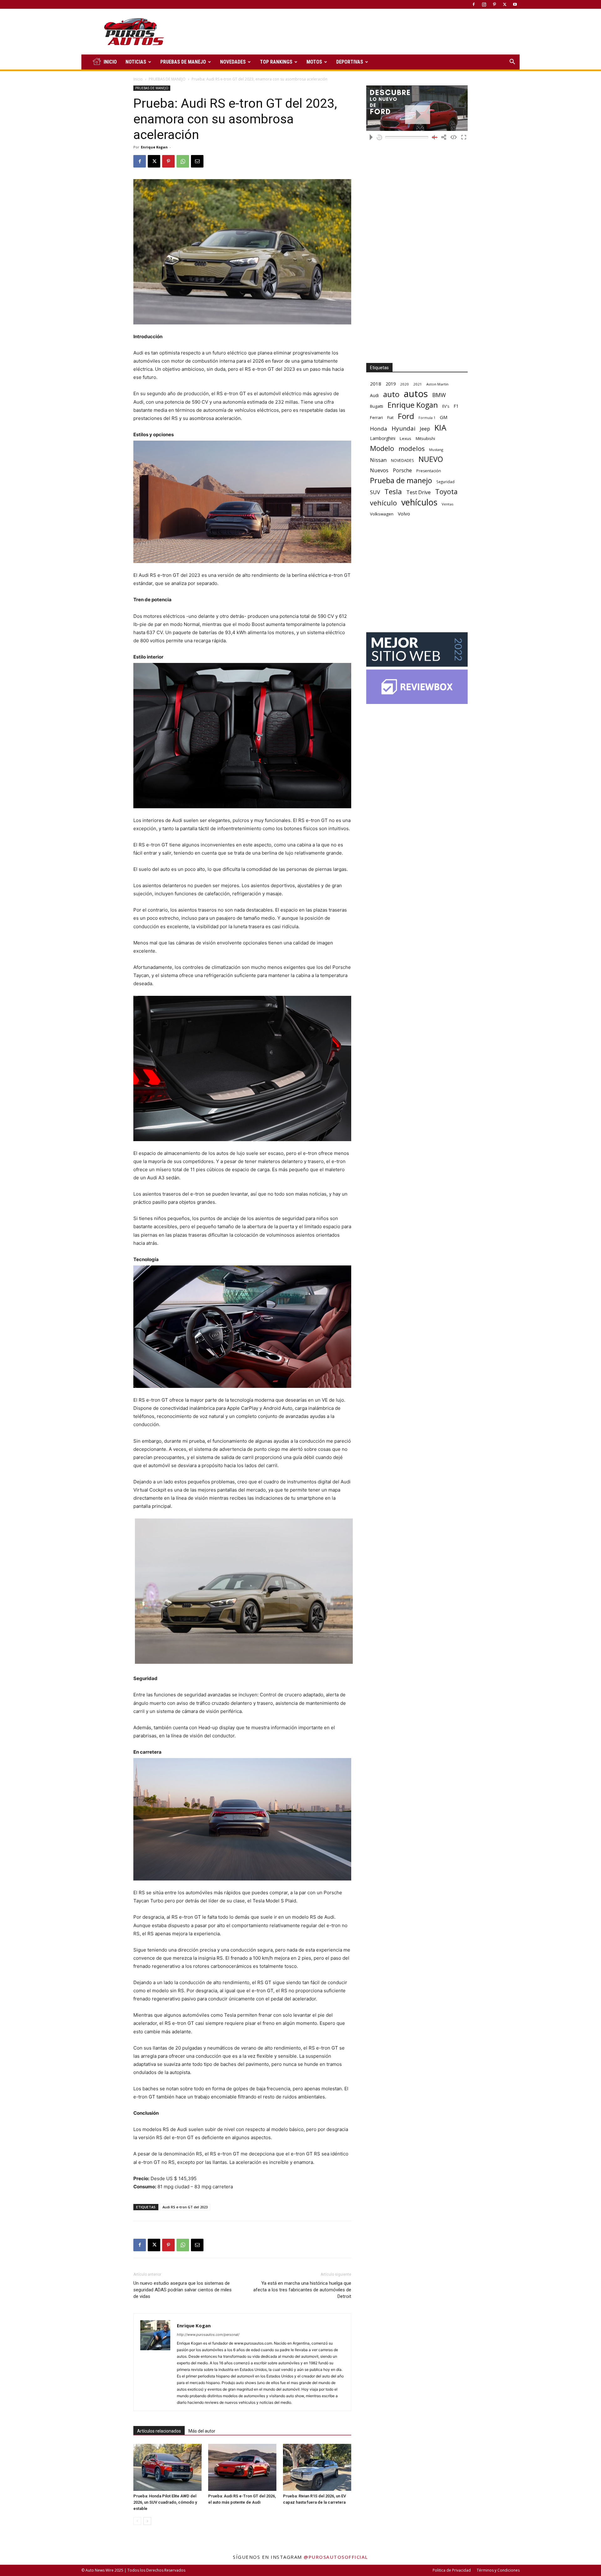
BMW (439, 395)
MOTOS (314, 62)
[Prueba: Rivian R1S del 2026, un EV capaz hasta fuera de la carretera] (317, 2467)
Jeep (425, 429)
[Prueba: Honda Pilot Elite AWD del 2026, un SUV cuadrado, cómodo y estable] (167, 2467)
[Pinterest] (494, 4)
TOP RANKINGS (276, 62)
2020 (404, 384)
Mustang (436, 450)
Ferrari (376, 417)
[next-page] (147, 2521)
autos (416, 394)
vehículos (419, 502)
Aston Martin (437, 384)
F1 (456, 406)
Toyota (446, 491)
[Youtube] (515, 4)
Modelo (382, 448)
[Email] (197, 161)
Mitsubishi (425, 438)
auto (391, 394)
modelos (412, 449)
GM (444, 417)
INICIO (110, 62)
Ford (406, 416)
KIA (440, 428)
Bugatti (377, 406)
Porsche (402, 471)
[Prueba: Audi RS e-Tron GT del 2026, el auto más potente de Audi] (242, 2467)
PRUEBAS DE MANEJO (183, 62)
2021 (418, 384)
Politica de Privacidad (452, 2570)
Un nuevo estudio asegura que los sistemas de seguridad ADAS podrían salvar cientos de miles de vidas (182, 2290)
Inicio (138, 79)
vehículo (383, 503)
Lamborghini (383, 438)
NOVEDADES (233, 62)
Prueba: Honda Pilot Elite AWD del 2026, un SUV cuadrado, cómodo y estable (165, 2502)
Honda (379, 429)
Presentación (429, 471)
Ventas (448, 504)
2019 (391, 384)
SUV (375, 492)
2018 (376, 384)
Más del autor (202, 2431)
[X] (505, 4)
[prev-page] (137, 2521)
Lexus (406, 438)
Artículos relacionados (159, 2431)
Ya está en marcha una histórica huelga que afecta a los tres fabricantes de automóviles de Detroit (302, 2290)
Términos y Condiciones (498, 2570)
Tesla (393, 491)
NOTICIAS (136, 62)
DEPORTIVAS (350, 62)
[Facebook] (474, 4)
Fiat (390, 418)
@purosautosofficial (336, 2557)
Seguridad (445, 482)
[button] (512, 62)
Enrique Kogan (154, 147)
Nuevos (379, 470)
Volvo (404, 514)
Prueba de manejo (401, 481)
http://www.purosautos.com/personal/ (208, 2335)
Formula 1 (427, 418)
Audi (374, 395)
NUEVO (431, 459)
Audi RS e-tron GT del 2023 (185, 2207)
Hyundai (403, 429)
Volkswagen (382, 514)
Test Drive (419, 492)
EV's (446, 406)
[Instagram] (484, 4)
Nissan (378, 460)
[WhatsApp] (183, 161)
